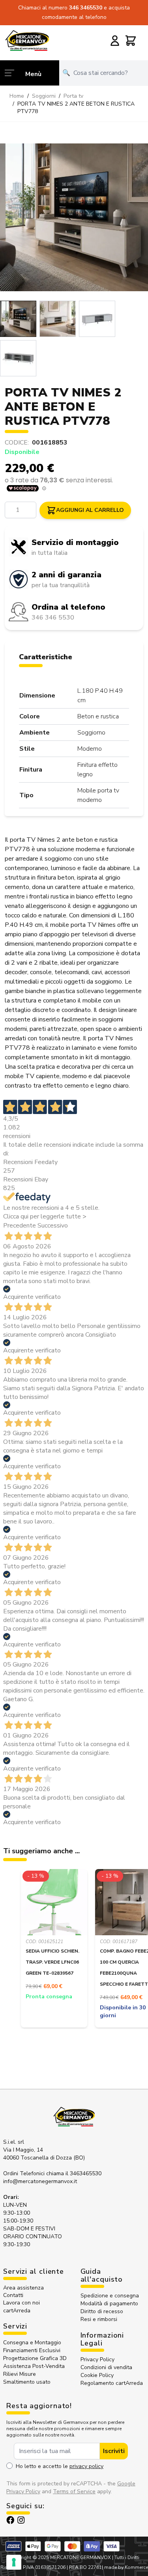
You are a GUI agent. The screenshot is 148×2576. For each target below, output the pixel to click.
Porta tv (73, 96)
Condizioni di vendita (106, 2367)
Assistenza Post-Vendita (34, 2366)
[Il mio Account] (115, 41)
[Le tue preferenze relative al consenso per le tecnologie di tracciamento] (14, 2562)
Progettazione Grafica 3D (35, 2358)
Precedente (20, 1226)
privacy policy (86, 2466)
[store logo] (27, 40)
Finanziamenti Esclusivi (32, 2350)
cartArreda (17, 2311)
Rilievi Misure (20, 2374)
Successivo (53, 1226)
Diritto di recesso (102, 2311)
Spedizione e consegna (110, 2296)
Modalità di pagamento (109, 2304)
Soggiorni (44, 96)
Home (17, 96)
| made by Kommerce (125, 2567)
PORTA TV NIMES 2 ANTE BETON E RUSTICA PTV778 (76, 108)
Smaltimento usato (27, 2382)
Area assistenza (24, 2288)
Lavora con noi (22, 2303)
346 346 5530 (53, 617)
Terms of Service (74, 2491)
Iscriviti (114, 2451)
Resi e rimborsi (99, 2319)
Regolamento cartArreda (112, 2383)
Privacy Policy (97, 2359)
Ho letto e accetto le (60, 2466)
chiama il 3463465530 (74, 2173)
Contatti (13, 2295)
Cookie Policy (97, 2375)
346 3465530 (86, 8)
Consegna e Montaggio (32, 2343)
